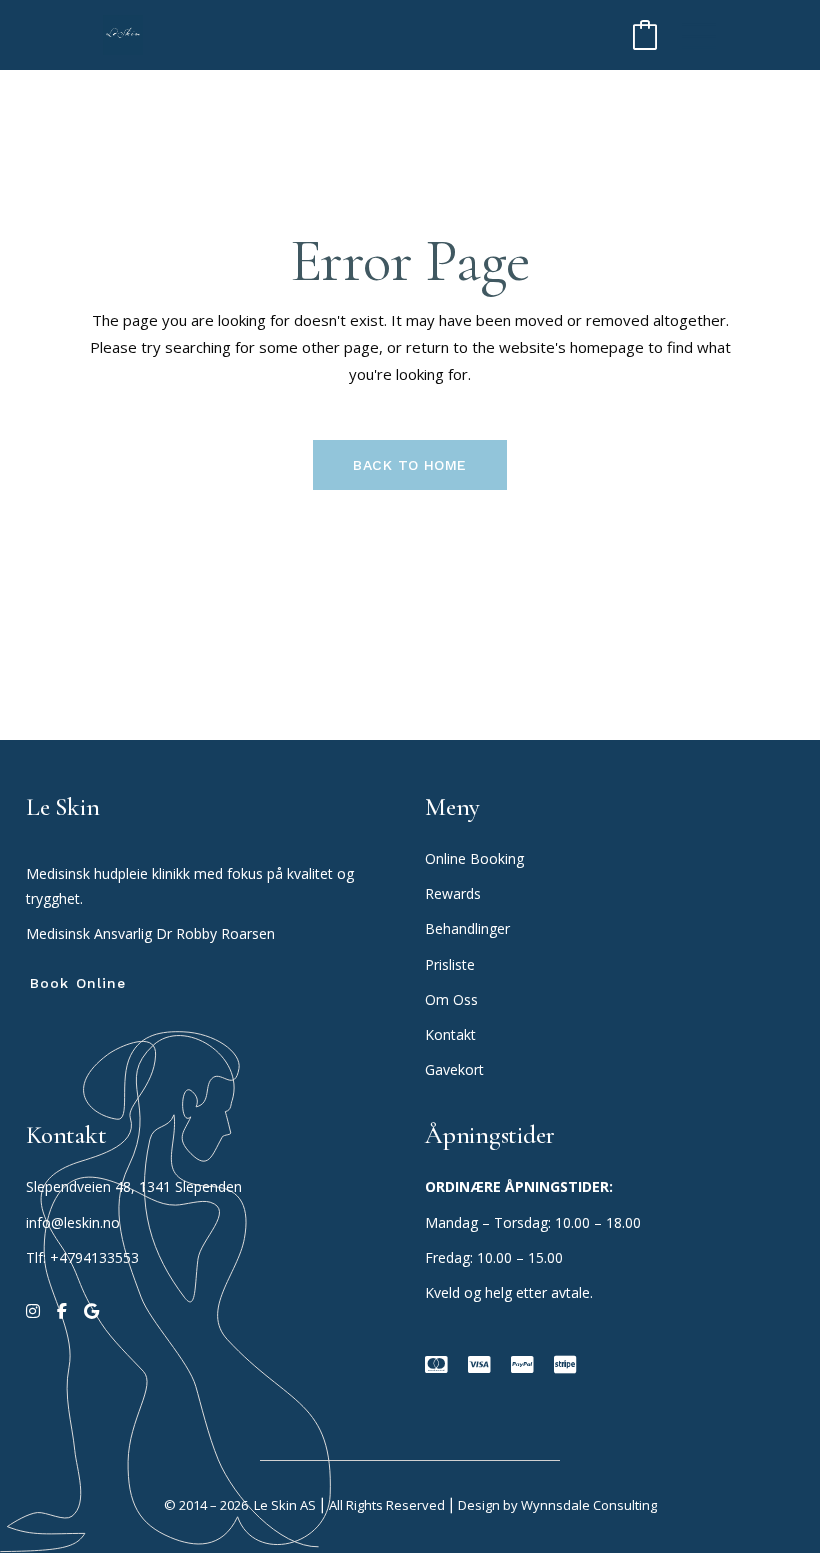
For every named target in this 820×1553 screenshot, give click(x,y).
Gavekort (454, 1069)
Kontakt (450, 1034)
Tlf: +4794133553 (82, 1257)
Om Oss (453, 999)
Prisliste (450, 964)
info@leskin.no (73, 1222)
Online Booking (474, 858)
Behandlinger (469, 928)
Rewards (453, 893)
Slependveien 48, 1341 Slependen (134, 1186)
